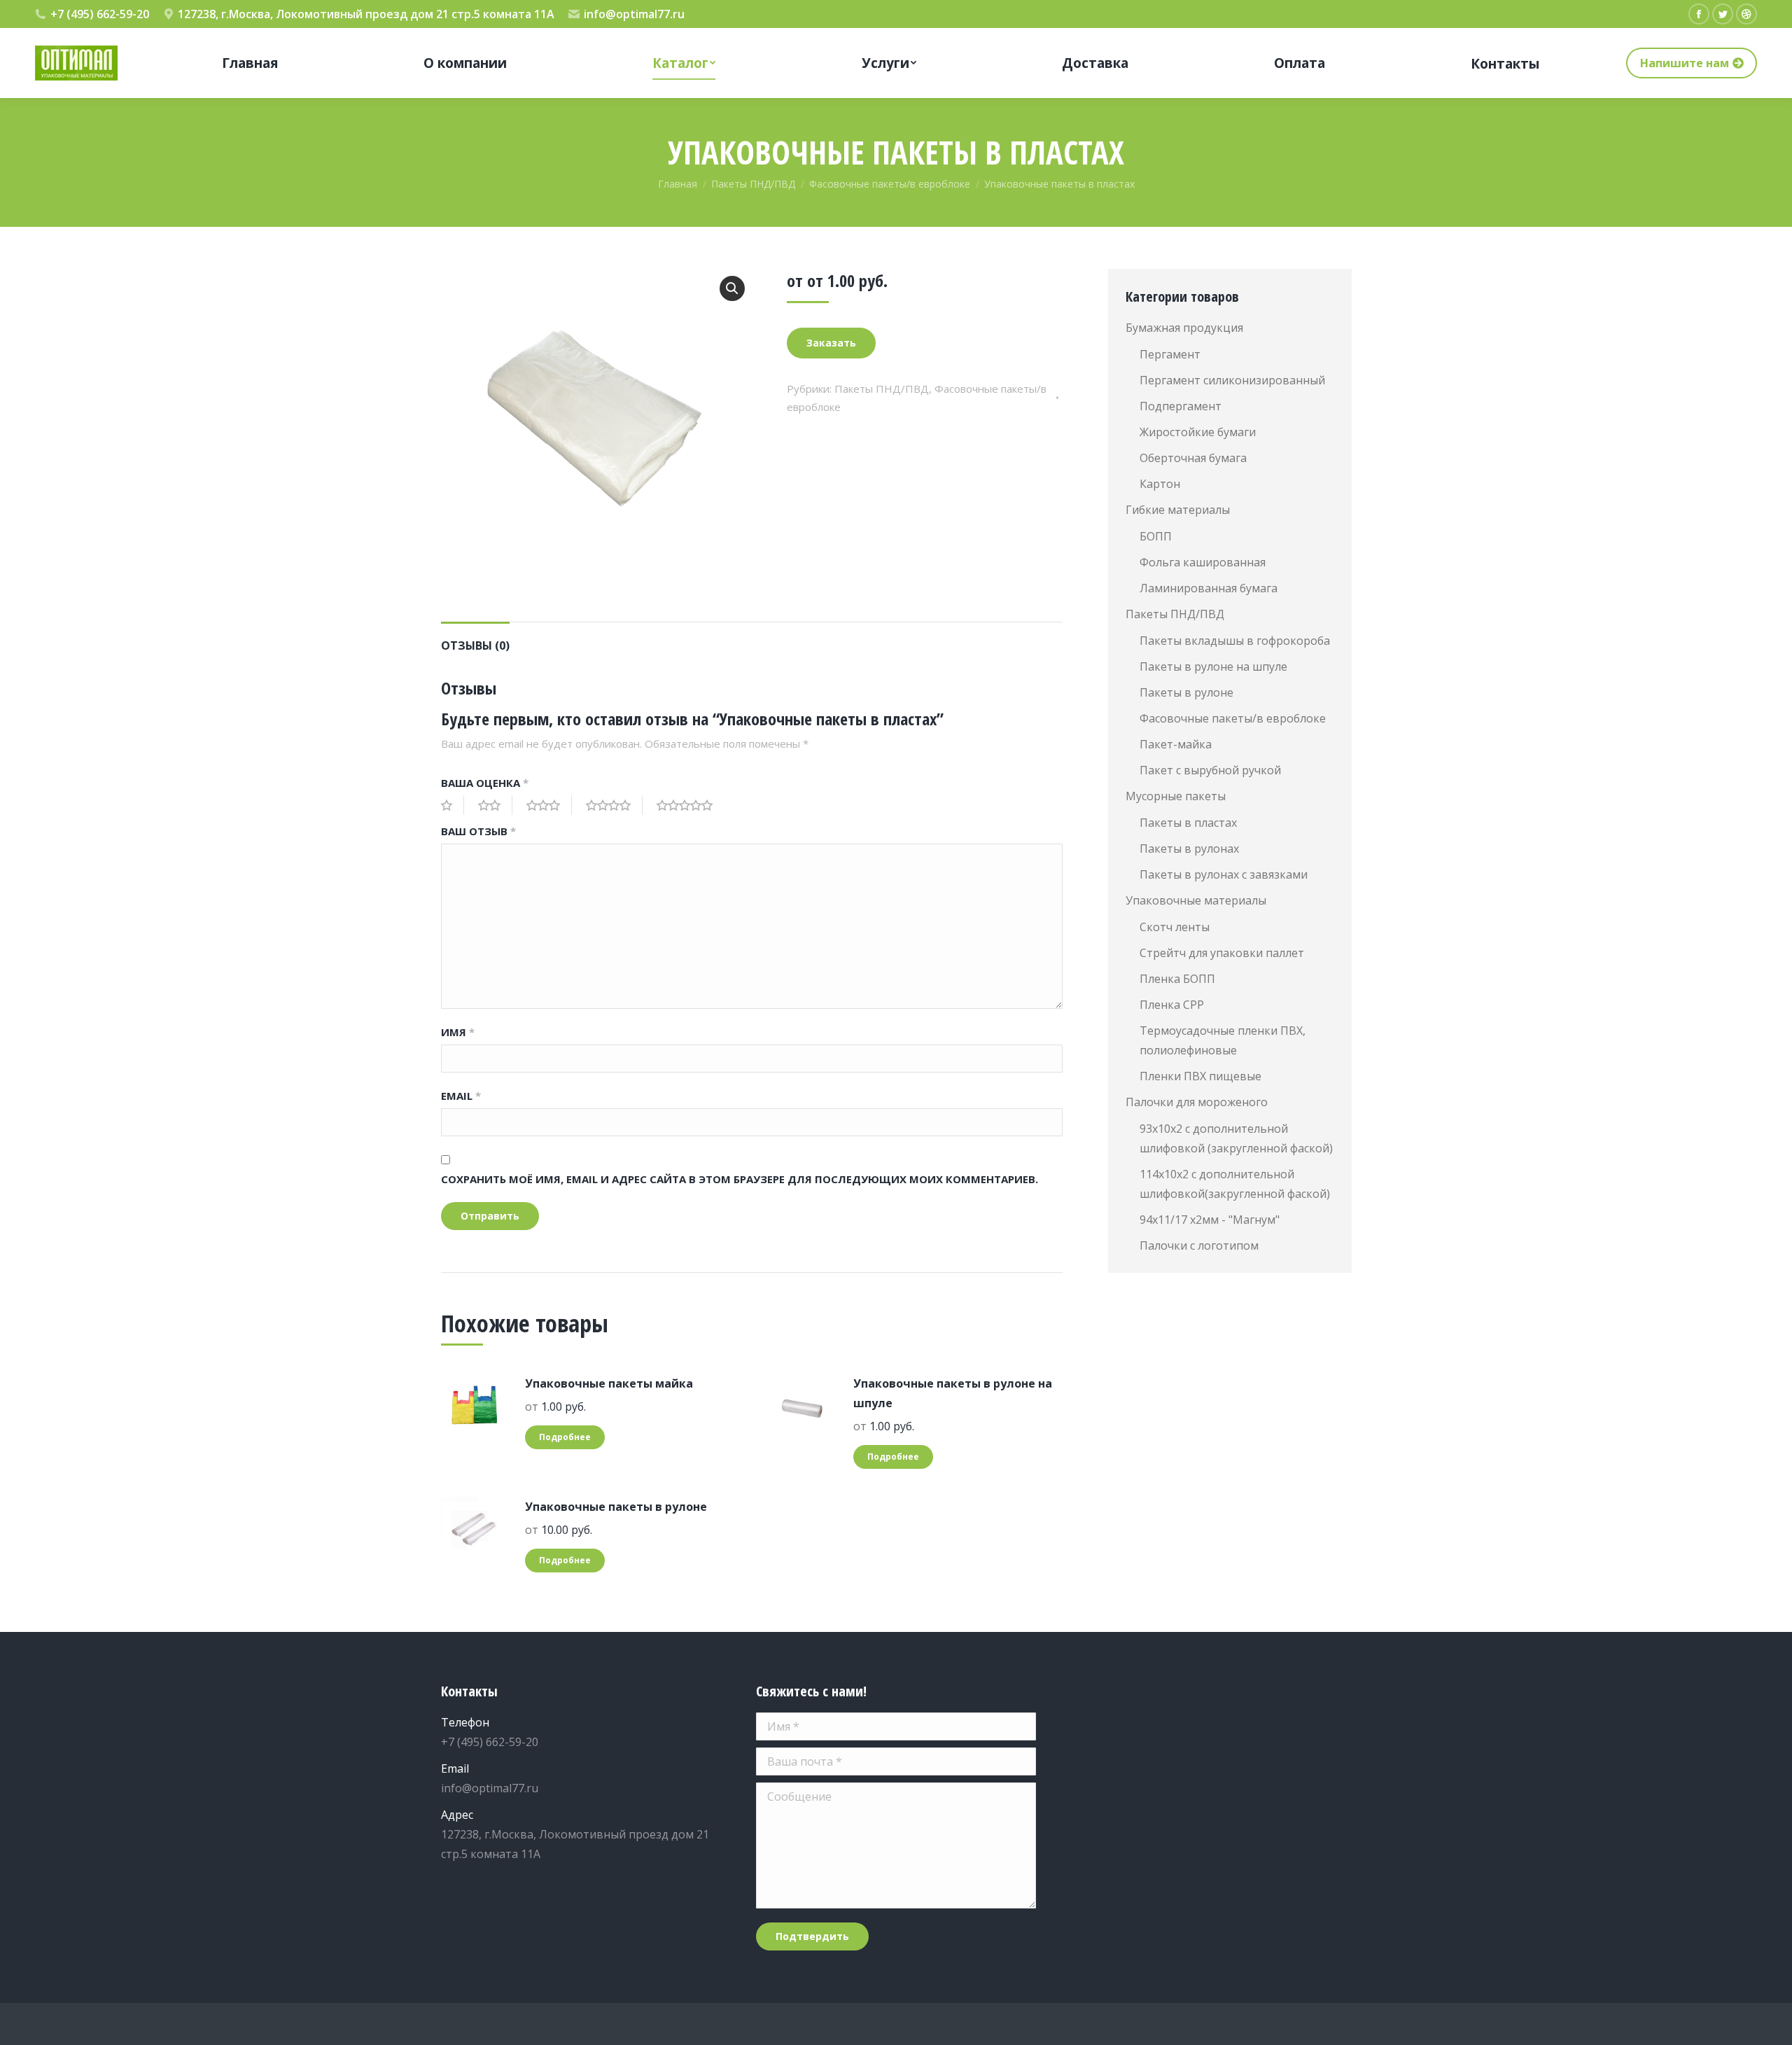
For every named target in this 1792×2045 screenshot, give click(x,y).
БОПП (1156, 536)
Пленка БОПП (1177, 979)
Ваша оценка (485, 783)
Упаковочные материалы (1196, 900)
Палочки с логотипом (1199, 1245)
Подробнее (565, 1437)
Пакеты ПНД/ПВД (882, 389)
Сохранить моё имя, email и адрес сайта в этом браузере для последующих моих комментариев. (740, 1179)
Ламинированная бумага (1209, 588)
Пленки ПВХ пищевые (1200, 1076)
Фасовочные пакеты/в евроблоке (1233, 718)
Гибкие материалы (1178, 510)
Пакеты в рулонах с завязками (1224, 874)
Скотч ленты (1175, 927)
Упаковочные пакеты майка (609, 1383)
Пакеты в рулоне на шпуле (1213, 666)
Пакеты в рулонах (1189, 849)
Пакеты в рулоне (1186, 692)
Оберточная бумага (1193, 458)
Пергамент (1170, 354)
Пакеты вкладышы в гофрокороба (1235, 641)
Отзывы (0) (475, 645)
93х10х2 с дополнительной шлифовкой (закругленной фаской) (1236, 1138)
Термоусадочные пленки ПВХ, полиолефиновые (1223, 1040)
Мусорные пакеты (1176, 796)
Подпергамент (1181, 406)
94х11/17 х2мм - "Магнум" (1210, 1220)
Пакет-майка (1176, 744)
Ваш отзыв (478, 831)
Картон (1160, 484)
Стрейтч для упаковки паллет (1222, 953)
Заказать (831, 343)
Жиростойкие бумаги (1198, 432)
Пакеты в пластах (1188, 823)
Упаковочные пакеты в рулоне (616, 1507)
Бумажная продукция (1184, 328)
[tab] (475, 638)
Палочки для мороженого (1197, 1102)
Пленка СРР (1172, 1005)
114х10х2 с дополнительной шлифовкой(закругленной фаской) (1235, 1184)
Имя (458, 1032)
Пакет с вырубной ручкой (1210, 770)
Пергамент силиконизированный (1232, 380)
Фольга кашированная (1203, 562)
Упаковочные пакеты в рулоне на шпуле (953, 1393)
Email (461, 1096)
